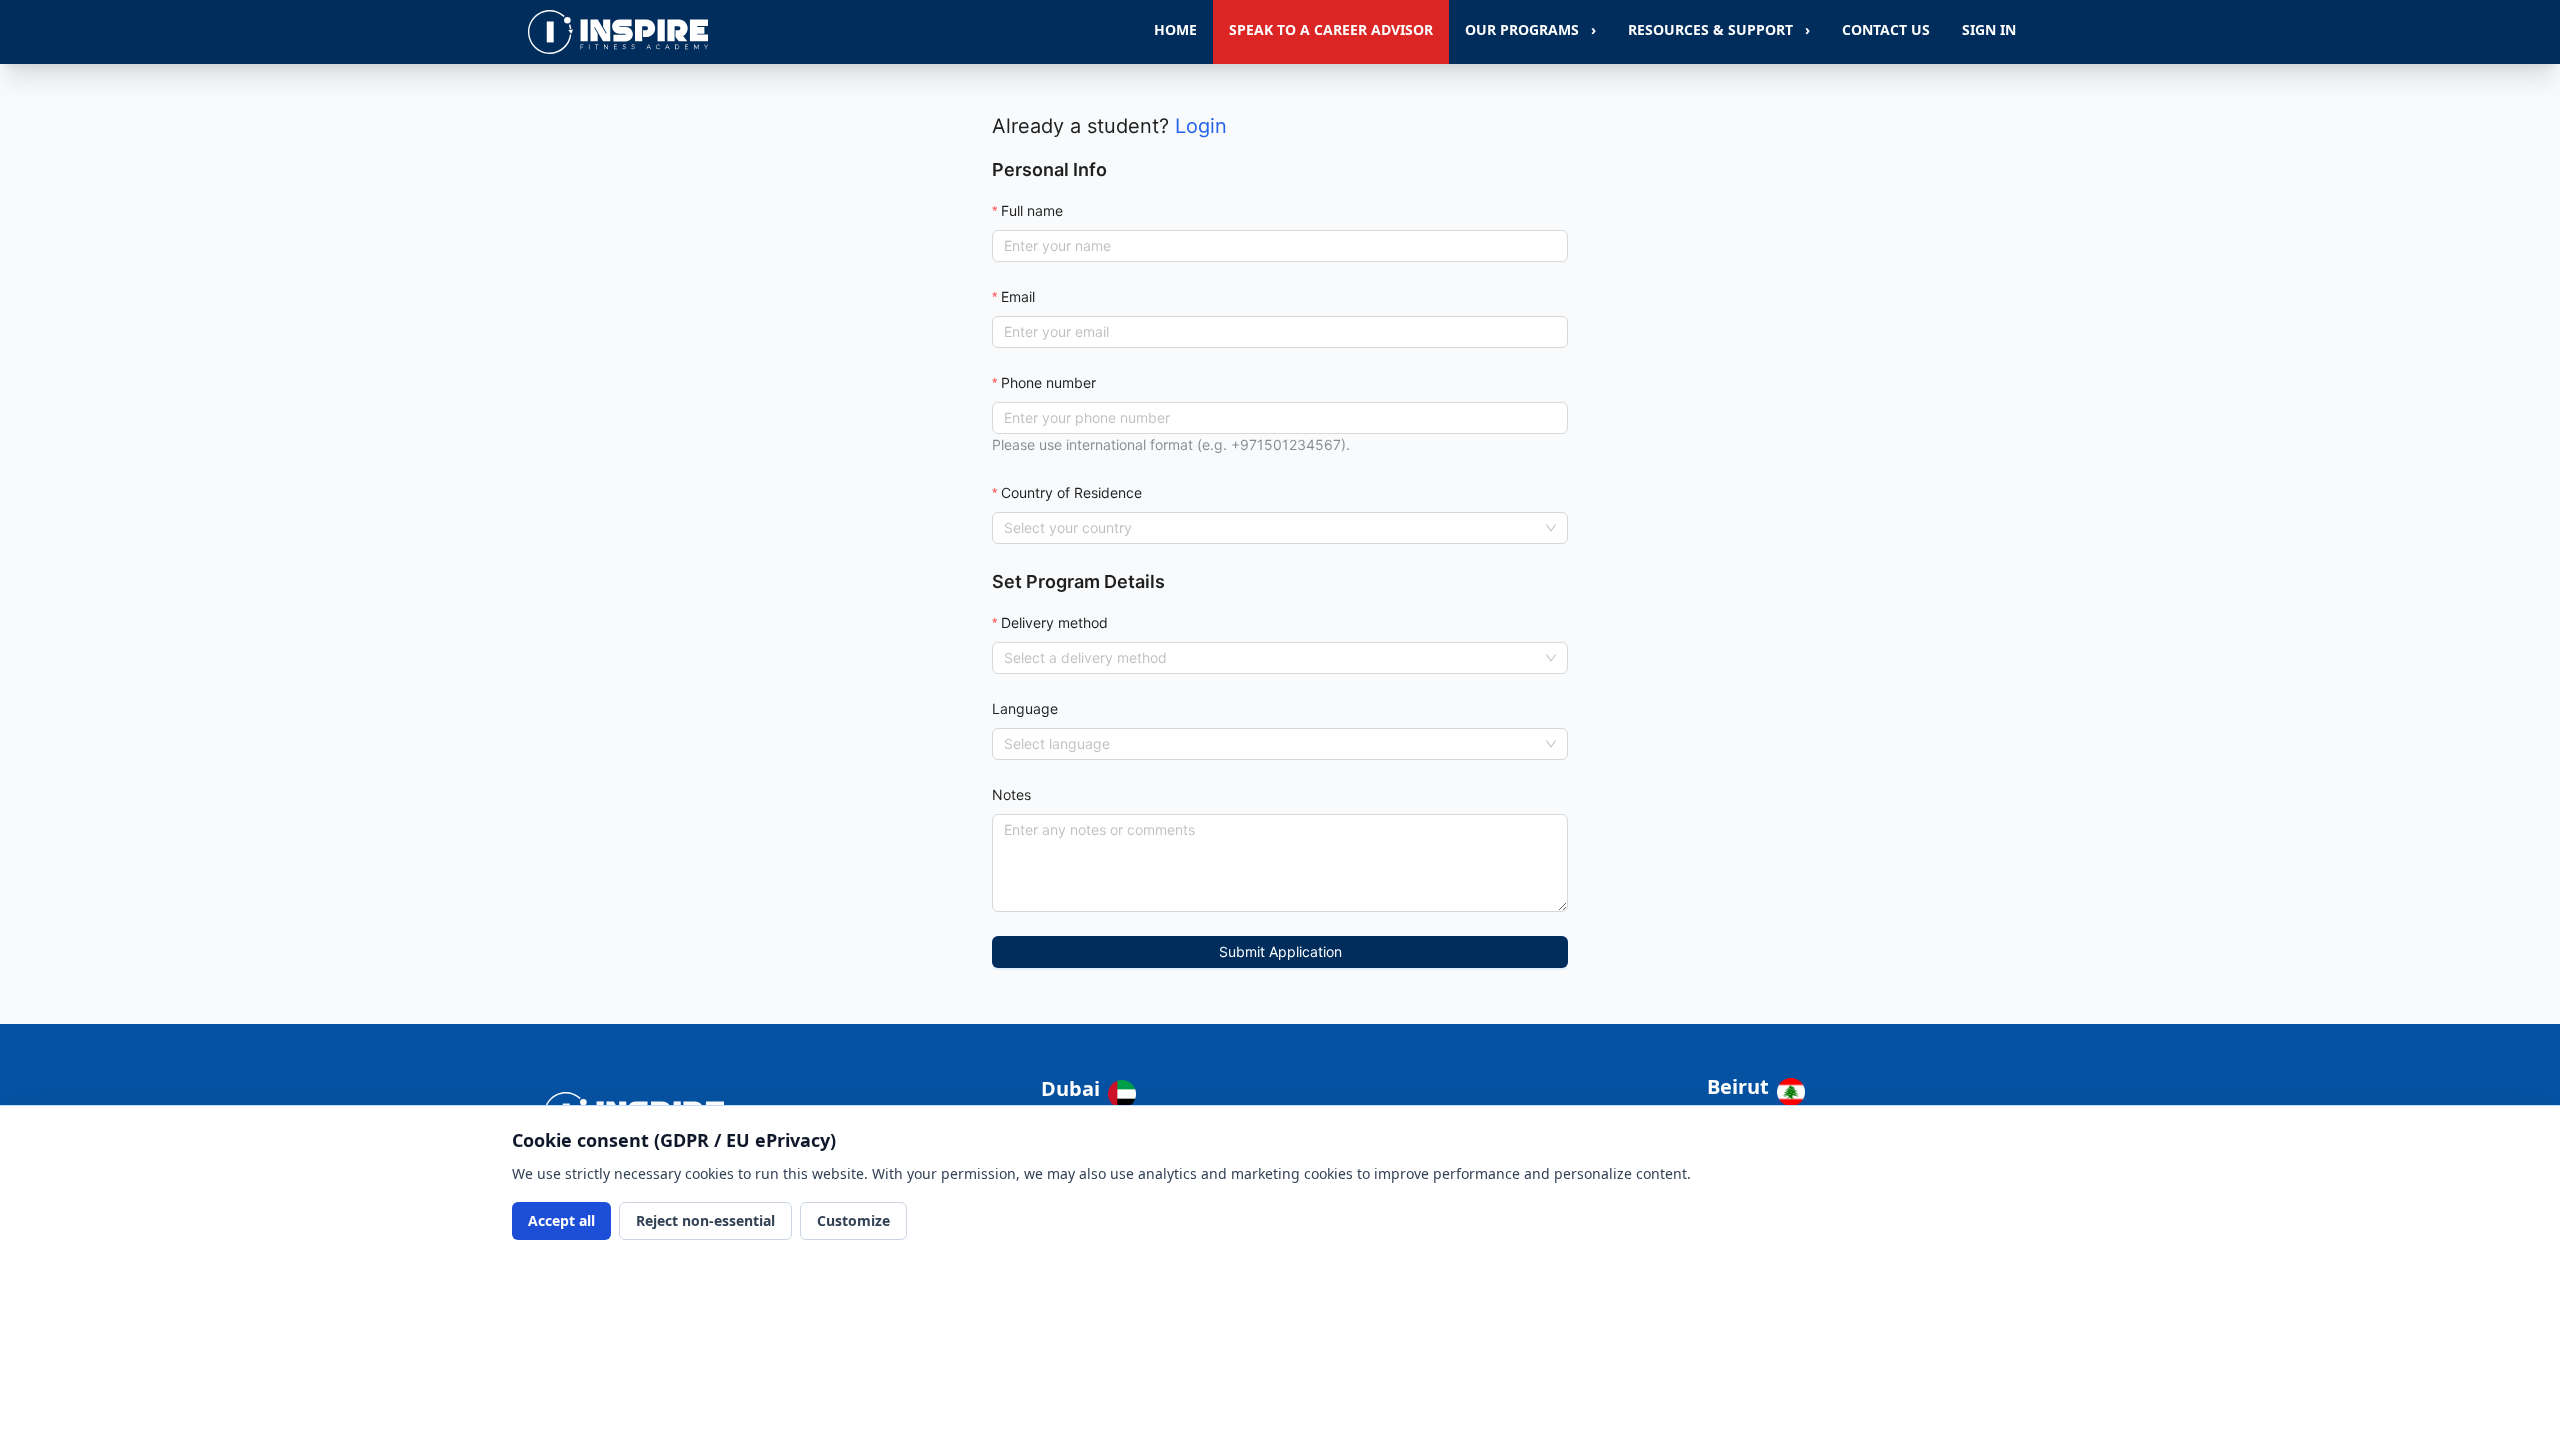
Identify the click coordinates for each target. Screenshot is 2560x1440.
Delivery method (1054, 622)
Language (1025, 708)
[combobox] (1271, 528)
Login (1201, 126)
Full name (1032, 210)
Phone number (1048, 382)
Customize (853, 1220)
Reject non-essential (705, 1220)
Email (1018, 296)
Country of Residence (1071, 492)
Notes (1011, 794)
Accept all (561, 1220)
